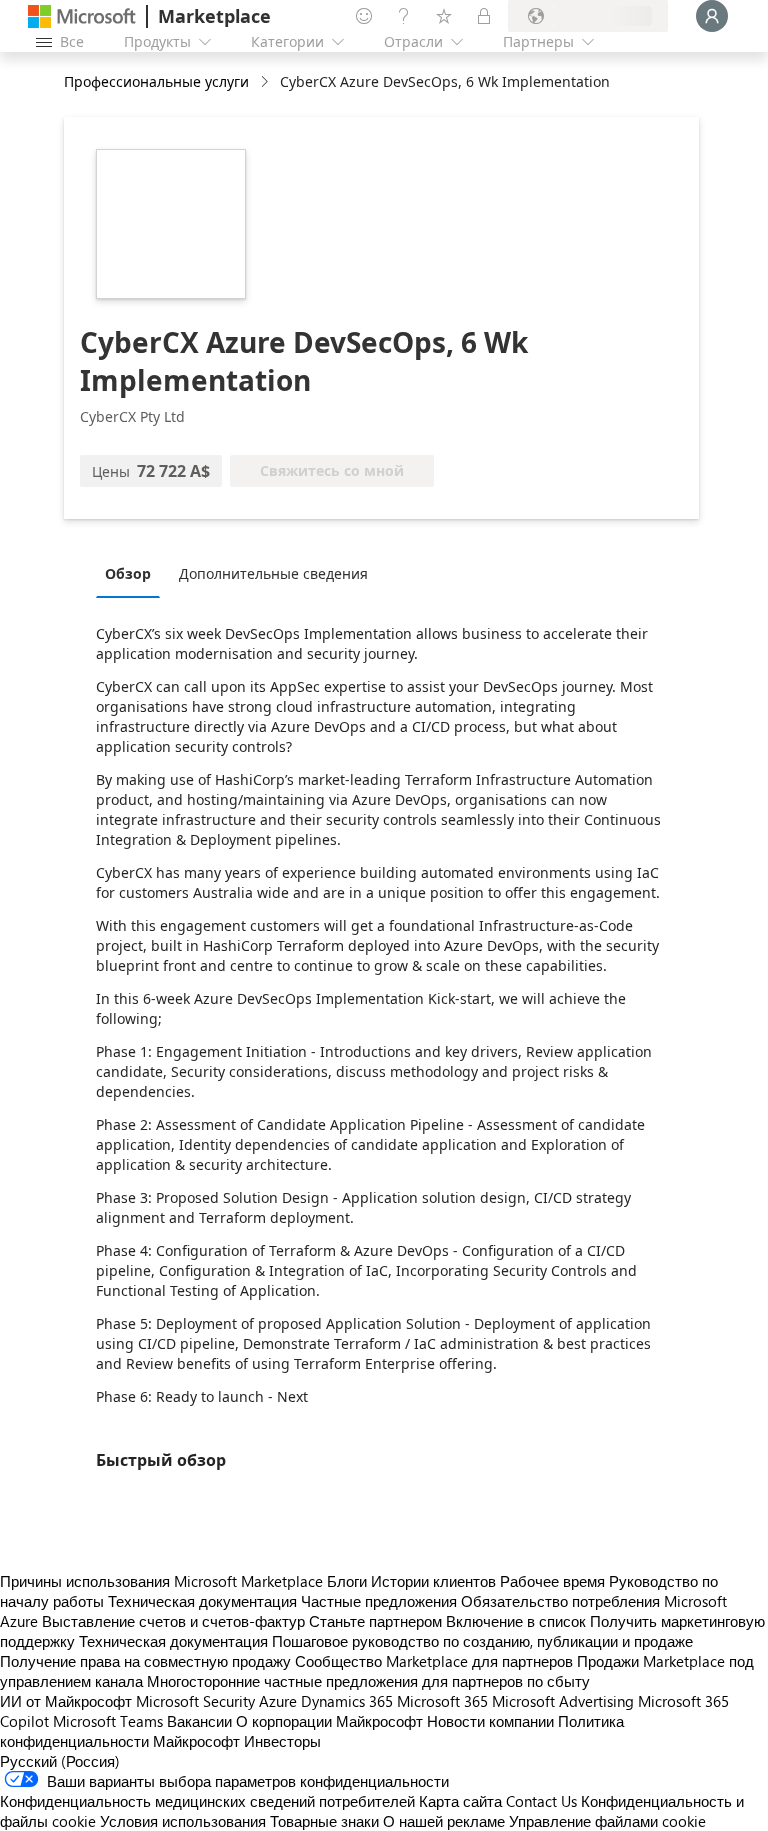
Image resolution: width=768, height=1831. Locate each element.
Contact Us (541, 1801)
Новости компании (490, 1721)
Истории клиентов (433, 1581)
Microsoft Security (195, 1701)
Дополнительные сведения (273, 573)
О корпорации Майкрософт (329, 1721)
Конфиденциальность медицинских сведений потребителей (207, 1801)
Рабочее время (552, 1581)
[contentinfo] (266, 82)
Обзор (128, 573)
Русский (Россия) (60, 1761)
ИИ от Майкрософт (66, 1701)
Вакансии (199, 1721)
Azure (278, 1701)
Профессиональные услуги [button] (156, 81)
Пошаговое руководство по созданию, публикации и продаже (482, 1641)
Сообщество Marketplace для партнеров (434, 1661)
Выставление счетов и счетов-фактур (173, 1621)
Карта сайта (460, 1801)
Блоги (347, 1581)
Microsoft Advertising (563, 1701)
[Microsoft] (82, 16)
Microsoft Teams (108, 1721)
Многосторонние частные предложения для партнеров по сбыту (368, 1681)
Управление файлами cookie (607, 1821)
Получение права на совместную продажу (145, 1661)
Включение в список (516, 1621)
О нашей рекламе (444, 1821)
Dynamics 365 (347, 1701)
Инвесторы (282, 1741)
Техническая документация (202, 1601)
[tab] (133, 573)
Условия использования (183, 1821)
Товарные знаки (324, 1821)
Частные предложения (379, 1601)
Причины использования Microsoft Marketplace (161, 1581)
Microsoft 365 (442, 1701)
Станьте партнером (375, 1621)
